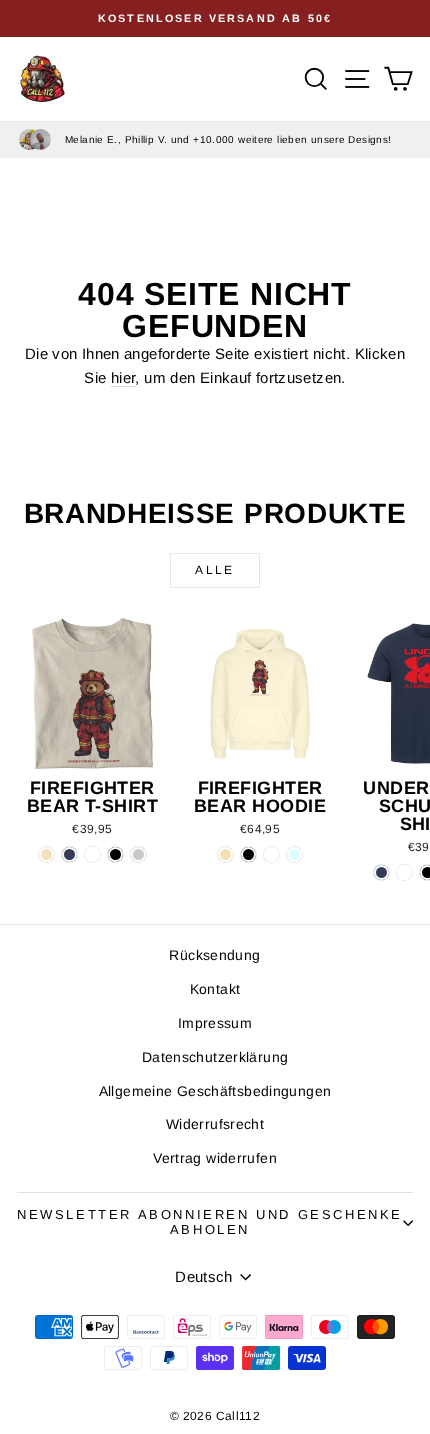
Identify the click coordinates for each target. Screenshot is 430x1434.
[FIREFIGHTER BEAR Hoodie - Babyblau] (294, 854)
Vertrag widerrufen (215, 1158)
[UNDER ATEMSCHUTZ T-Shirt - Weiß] (404, 872)
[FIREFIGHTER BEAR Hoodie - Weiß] (271, 854)
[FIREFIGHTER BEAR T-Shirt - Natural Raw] (46, 854)
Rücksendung (214, 955)
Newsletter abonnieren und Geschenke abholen (210, 1222)
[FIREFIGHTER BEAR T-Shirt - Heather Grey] (138, 854)
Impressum (215, 1023)
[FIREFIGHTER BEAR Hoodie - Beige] (225, 854)
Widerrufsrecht (215, 1124)
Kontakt (215, 989)
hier (123, 377)
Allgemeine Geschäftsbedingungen (215, 1091)
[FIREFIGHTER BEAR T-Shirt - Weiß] (92, 854)
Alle (215, 570)
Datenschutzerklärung (215, 1057)
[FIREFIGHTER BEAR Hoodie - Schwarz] (248, 854)
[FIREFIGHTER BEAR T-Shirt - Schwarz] (115, 854)
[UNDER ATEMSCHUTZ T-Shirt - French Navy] (381, 872)
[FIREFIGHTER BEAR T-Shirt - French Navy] (69, 854)
